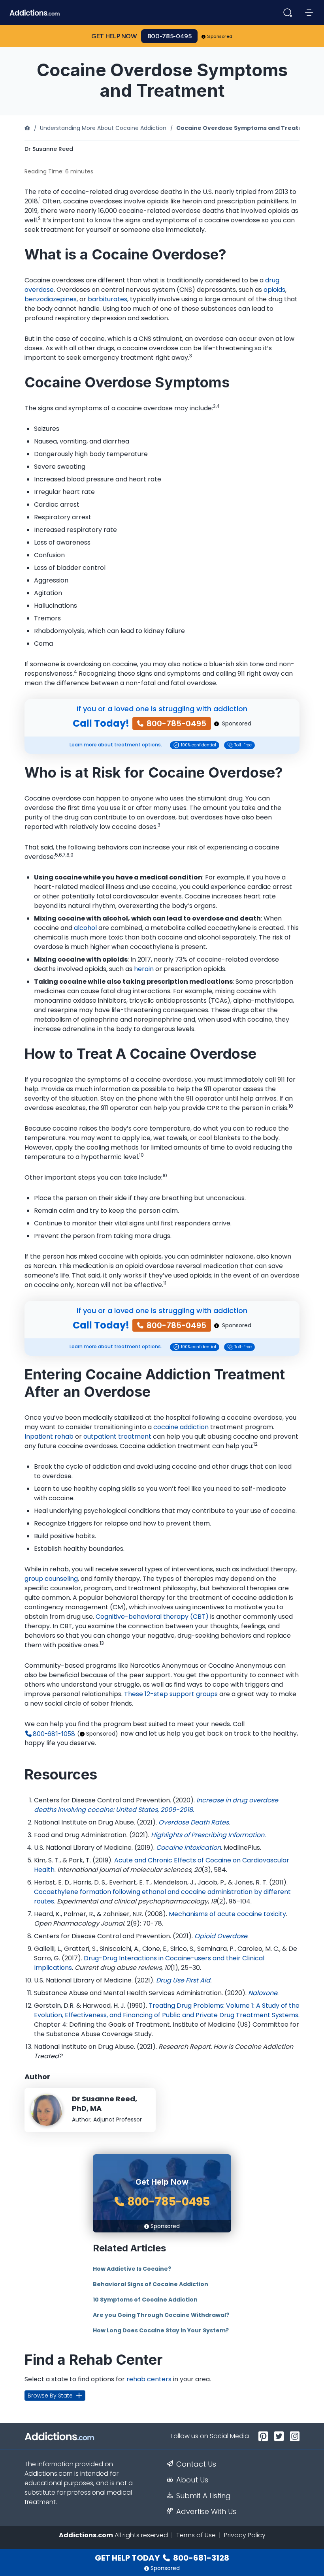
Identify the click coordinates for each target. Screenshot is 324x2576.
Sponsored (220, 36)
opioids (274, 290)
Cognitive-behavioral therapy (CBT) (152, 1617)
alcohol (85, 928)
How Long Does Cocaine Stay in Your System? (161, 2330)
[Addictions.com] (27, 128)
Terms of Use (196, 2535)
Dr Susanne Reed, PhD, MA (105, 2104)
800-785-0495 (170, 36)
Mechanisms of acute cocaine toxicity (227, 1914)
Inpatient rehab (49, 1436)
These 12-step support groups (171, 1694)
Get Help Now (114, 36)
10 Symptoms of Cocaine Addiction (145, 2300)
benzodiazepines (51, 299)
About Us (192, 2480)
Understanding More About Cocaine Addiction (103, 128)
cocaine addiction (181, 1427)
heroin (144, 969)
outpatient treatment (117, 1436)
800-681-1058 (54, 1734)
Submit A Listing (203, 2496)
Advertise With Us (206, 2512)
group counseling (51, 1579)
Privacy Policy (245, 2535)
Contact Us (196, 2464)
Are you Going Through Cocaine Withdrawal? (161, 2315)
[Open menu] (309, 13)
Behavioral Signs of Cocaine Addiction (151, 2284)
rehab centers (149, 2379)
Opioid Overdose (221, 1936)
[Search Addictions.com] (288, 13)
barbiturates (107, 299)
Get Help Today (162, 2558)
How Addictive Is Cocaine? (132, 2269)
